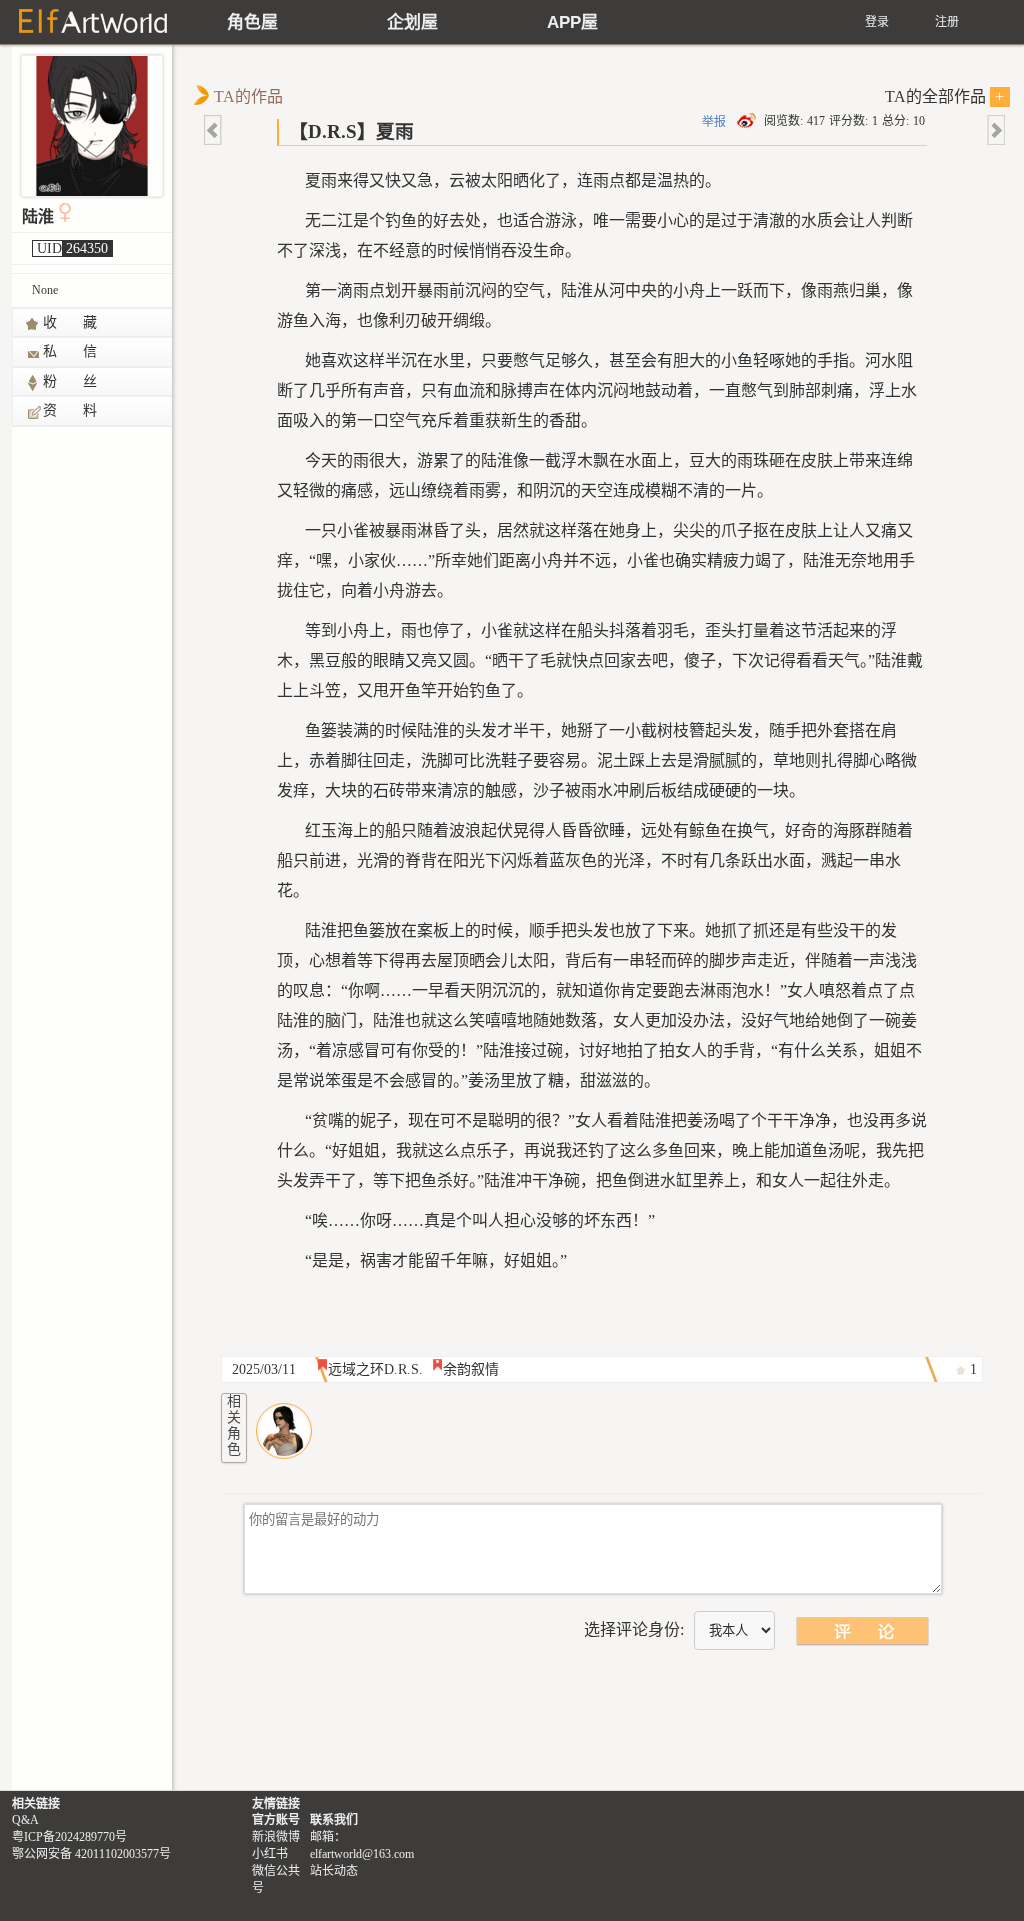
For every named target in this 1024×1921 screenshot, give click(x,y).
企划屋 (412, 22)
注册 (947, 22)
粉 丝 (71, 381)
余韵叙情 (471, 1369)
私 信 (71, 351)
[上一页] (214, 130)
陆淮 (38, 216)
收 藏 (71, 322)
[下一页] (995, 130)
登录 (877, 22)
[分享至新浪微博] (748, 121)
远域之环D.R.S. (375, 1369)
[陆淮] (284, 1431)
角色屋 (252, 22)
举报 (714, 122)
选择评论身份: (634, 1629)
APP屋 (572, 22)
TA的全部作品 (945, 96)
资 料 (71, 410)
